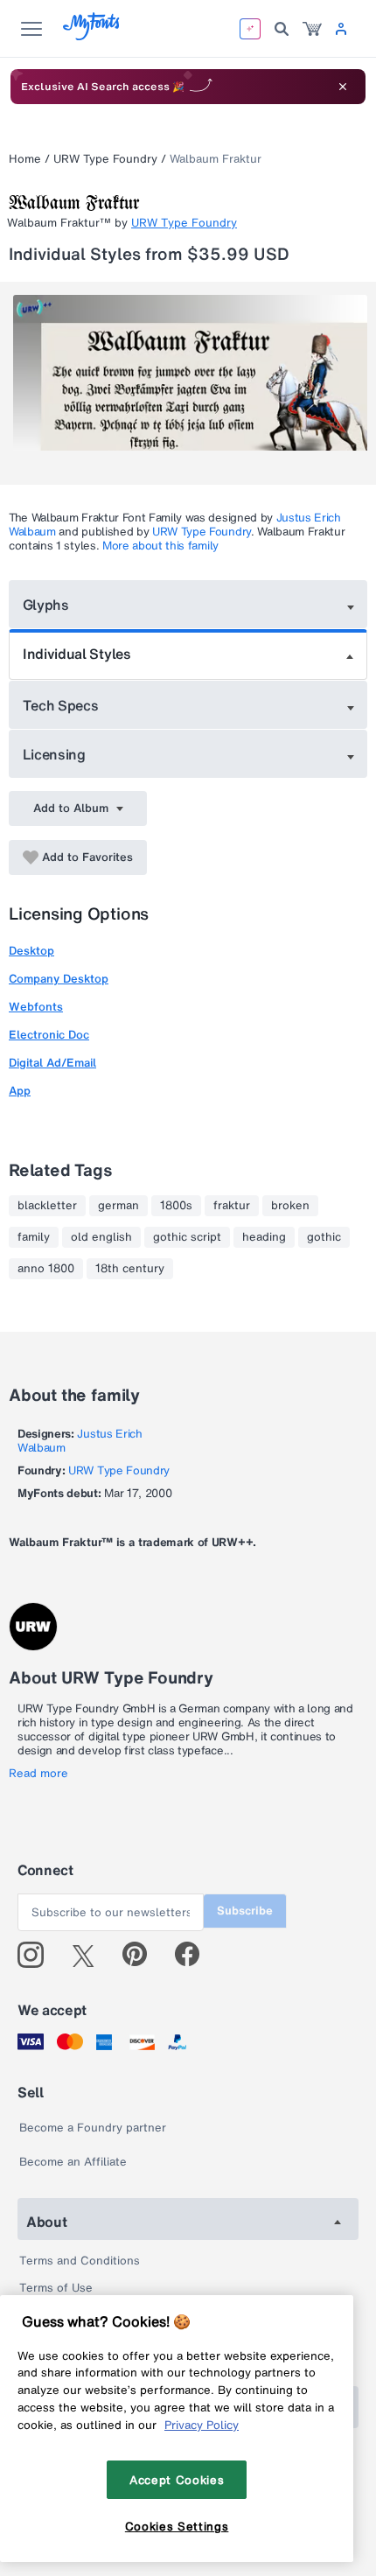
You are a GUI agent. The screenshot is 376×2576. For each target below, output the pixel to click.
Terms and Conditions (80, 2261)
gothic (324, 1237)
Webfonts (36, 1007)
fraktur (232, 1206)
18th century (130, 1269)
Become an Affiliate (73, 2162)
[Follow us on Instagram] (37, 1955)
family (34, 1237)
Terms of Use (56, 2288)
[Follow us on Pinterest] (142, 1955)
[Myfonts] (92, 35)
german (118, 1206)
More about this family (160, 546)
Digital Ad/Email (52, 1063)
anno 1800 (46, 1269)
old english (101, 1237)
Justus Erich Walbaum (80, 1441)
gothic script (187, 1237)
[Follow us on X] (90, 1955)
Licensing (54, 754)
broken (290, 1206)
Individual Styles (77, 654)
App (20, 1091)
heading (264, 1237)
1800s (176, 1206)
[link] (312, 29)
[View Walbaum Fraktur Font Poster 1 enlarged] (190, 383)
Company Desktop (59, 979)
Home (25, 159)
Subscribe (245, 1911)
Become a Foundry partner (93, 2128)
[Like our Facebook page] (195, 1955)
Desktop (31, 951)
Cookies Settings (177, 2526)
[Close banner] (343, 87)
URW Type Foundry (105, 159)
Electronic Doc (49, 1035)
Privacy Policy (202, 2425)
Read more (38, 1774)
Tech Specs (61, 705)
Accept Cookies (177, 2480)
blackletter (47, 1206)
